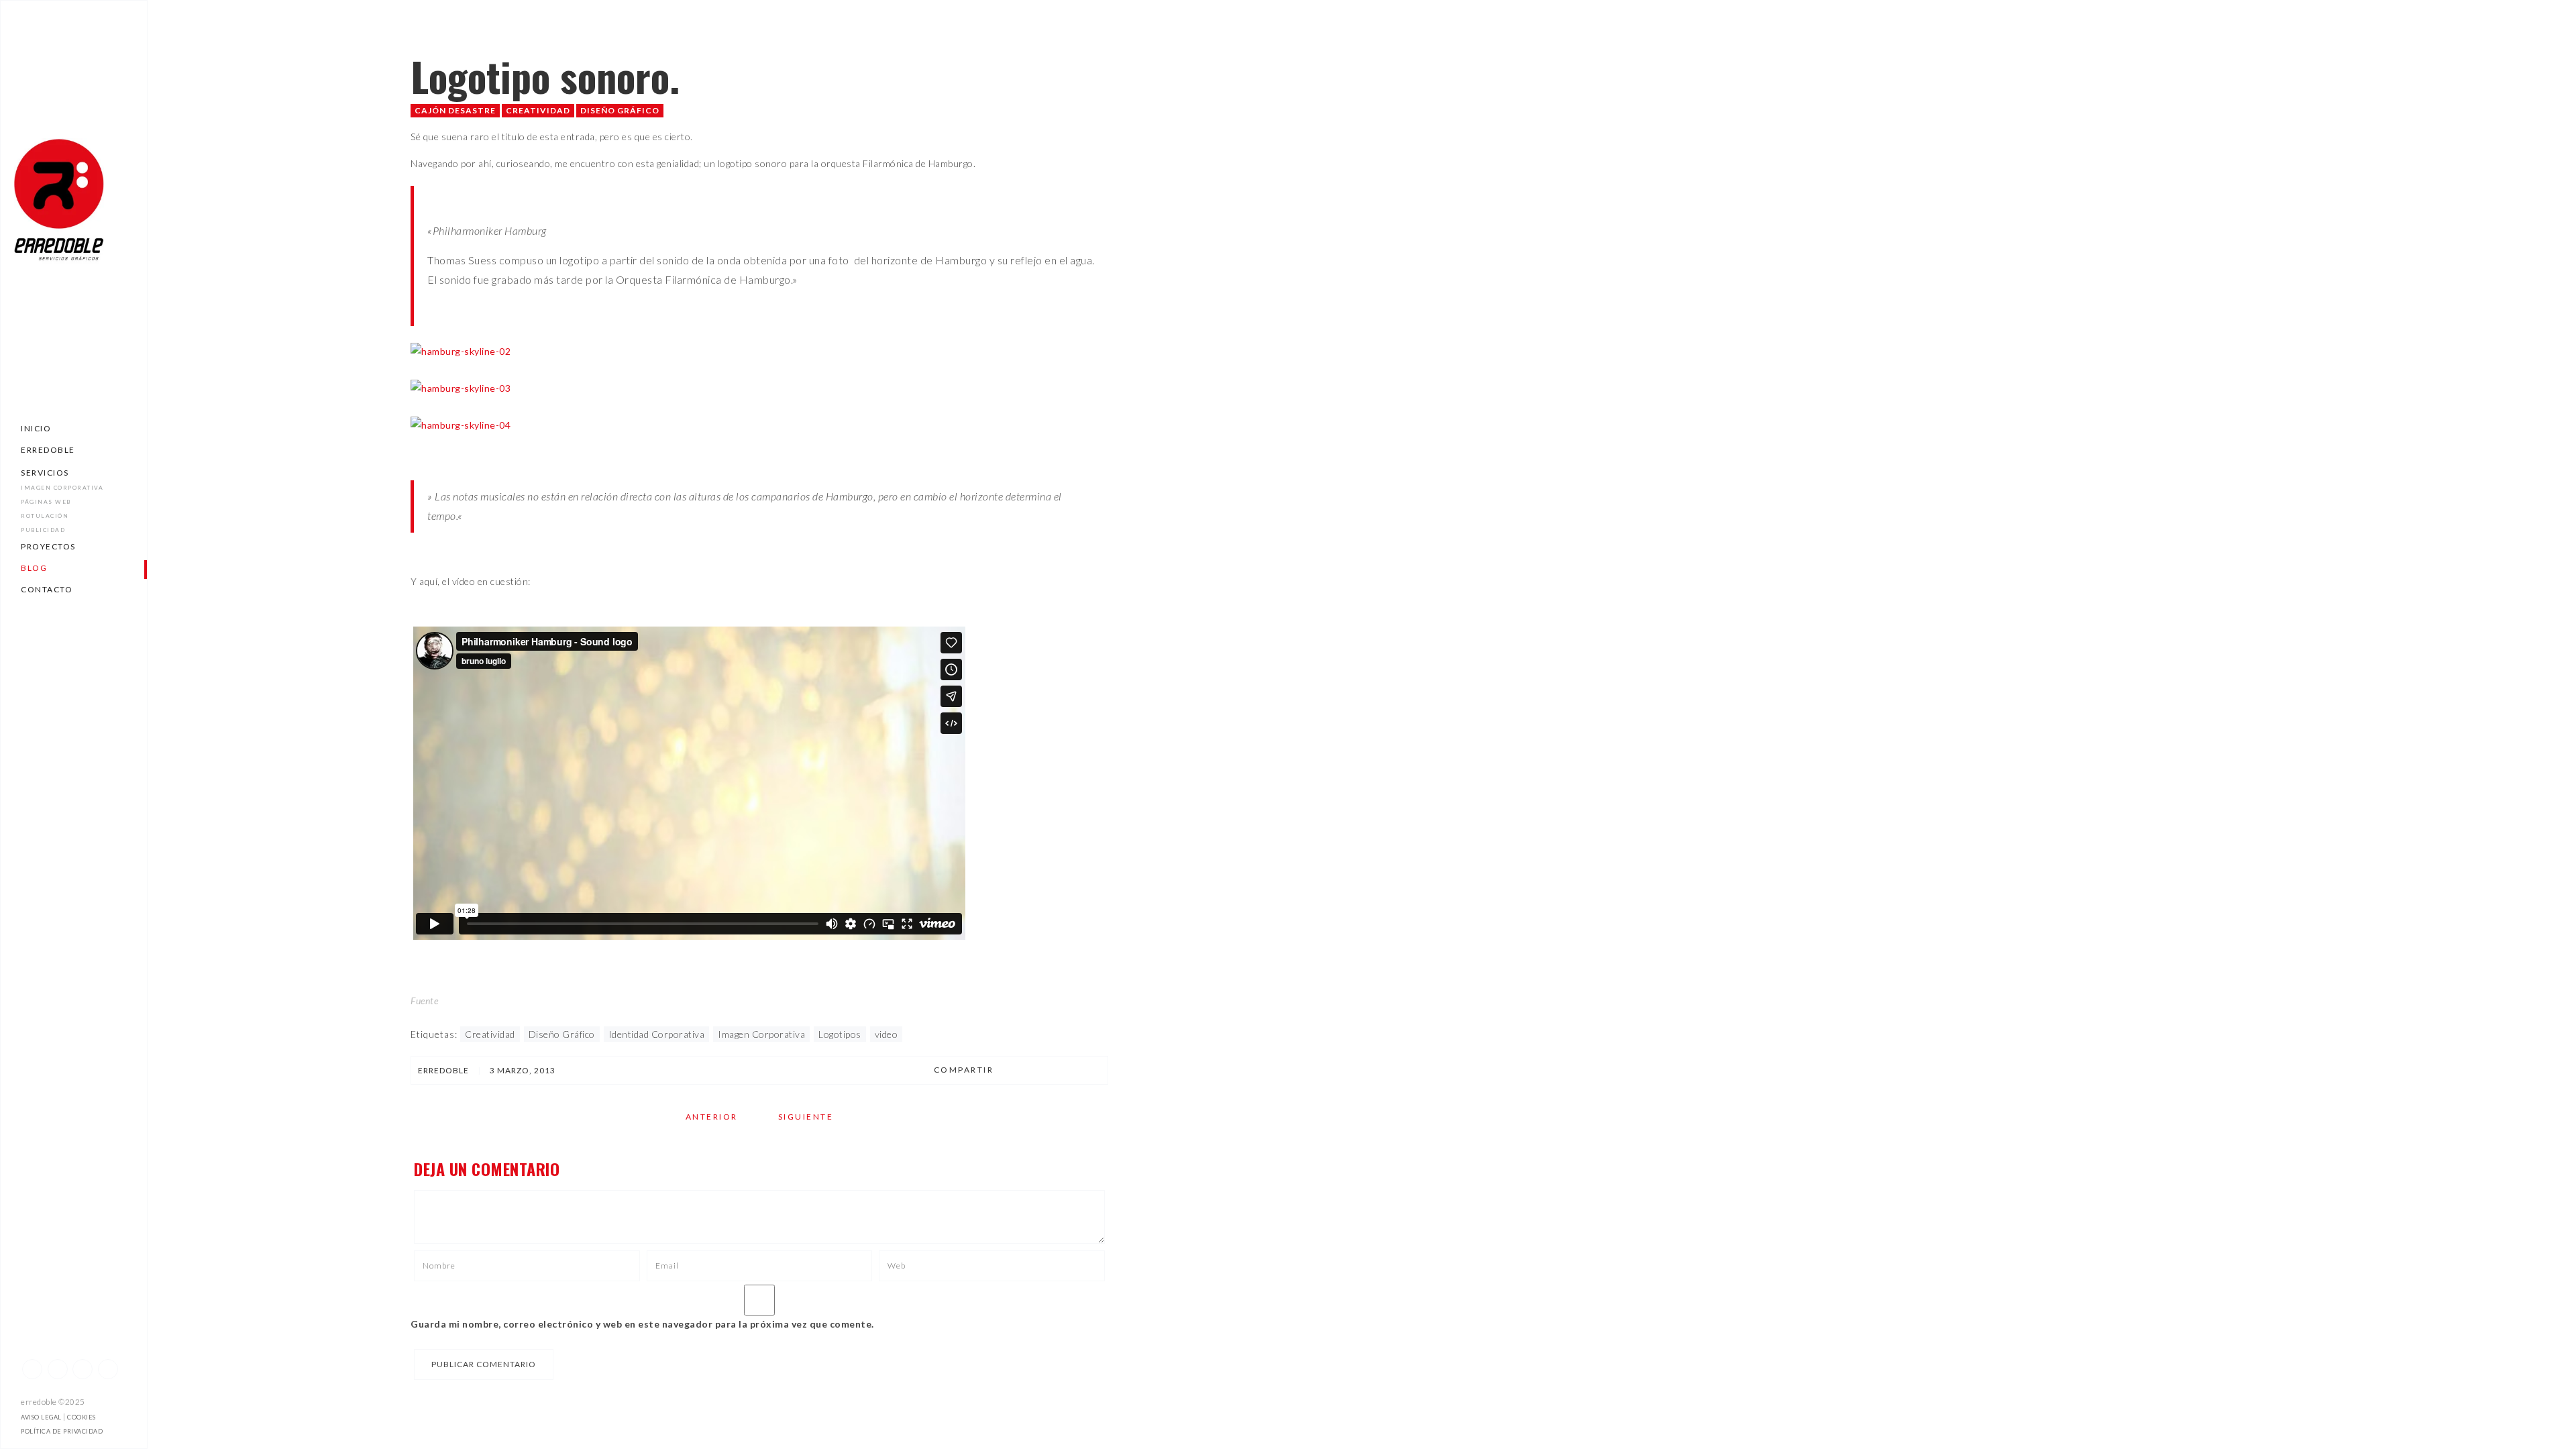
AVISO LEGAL (41, 1417)
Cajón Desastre (455, 110)
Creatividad (538, 110)
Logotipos (840, 1034)
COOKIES (82, 1417)
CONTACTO (47, 589)
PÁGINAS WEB (46, 502)
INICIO (36, 428)
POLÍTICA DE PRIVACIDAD (62, 1431)
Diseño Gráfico (620, 110)
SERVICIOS (45, 473)
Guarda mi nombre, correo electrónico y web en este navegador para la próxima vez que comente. (642, 1324)
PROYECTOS (48, 546)
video (887, 1034)
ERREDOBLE (48, 450)
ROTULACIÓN (45, 516)
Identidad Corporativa (657, 1034)
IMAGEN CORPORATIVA (62, 488)
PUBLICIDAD (43, 530)
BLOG (34, 568)
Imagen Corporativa (761, 1034)
